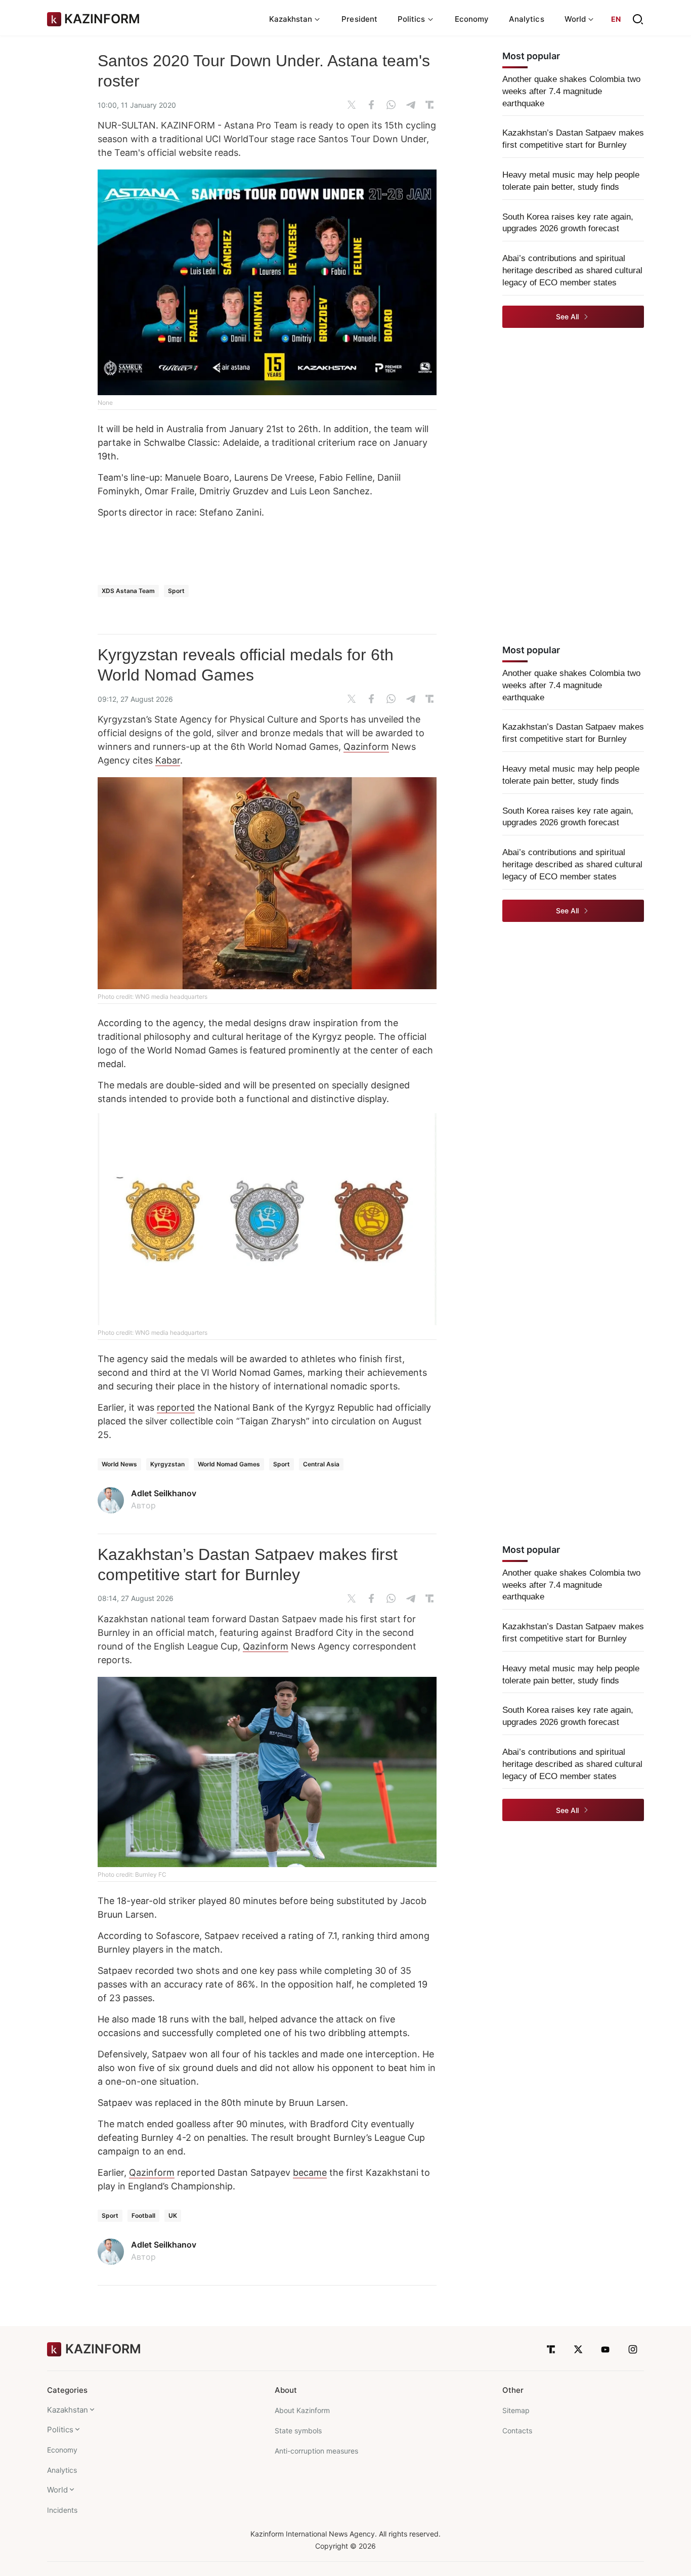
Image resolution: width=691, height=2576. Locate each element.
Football (143, 2215)
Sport (176, 591)
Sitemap (516, 2410)
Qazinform (366, 747)
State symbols (298, 2431)
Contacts (517, 2431)
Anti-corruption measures (316, 2451)
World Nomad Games (229, 1464)
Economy (472, 19)
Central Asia (321, 1464)
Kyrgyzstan (167, 1464)
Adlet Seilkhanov (164, 1493)
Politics (60, 2430)
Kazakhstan (68, 2410)
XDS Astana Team (128, 591)
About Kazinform (302, 2410)
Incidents (62, 2510)
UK (173, 2215)
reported (176, 1407)
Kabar (168, 760)
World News (119, 1464)
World (57, 2490)
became (310, 2172)
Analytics (527, 19)
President (359, 19)
